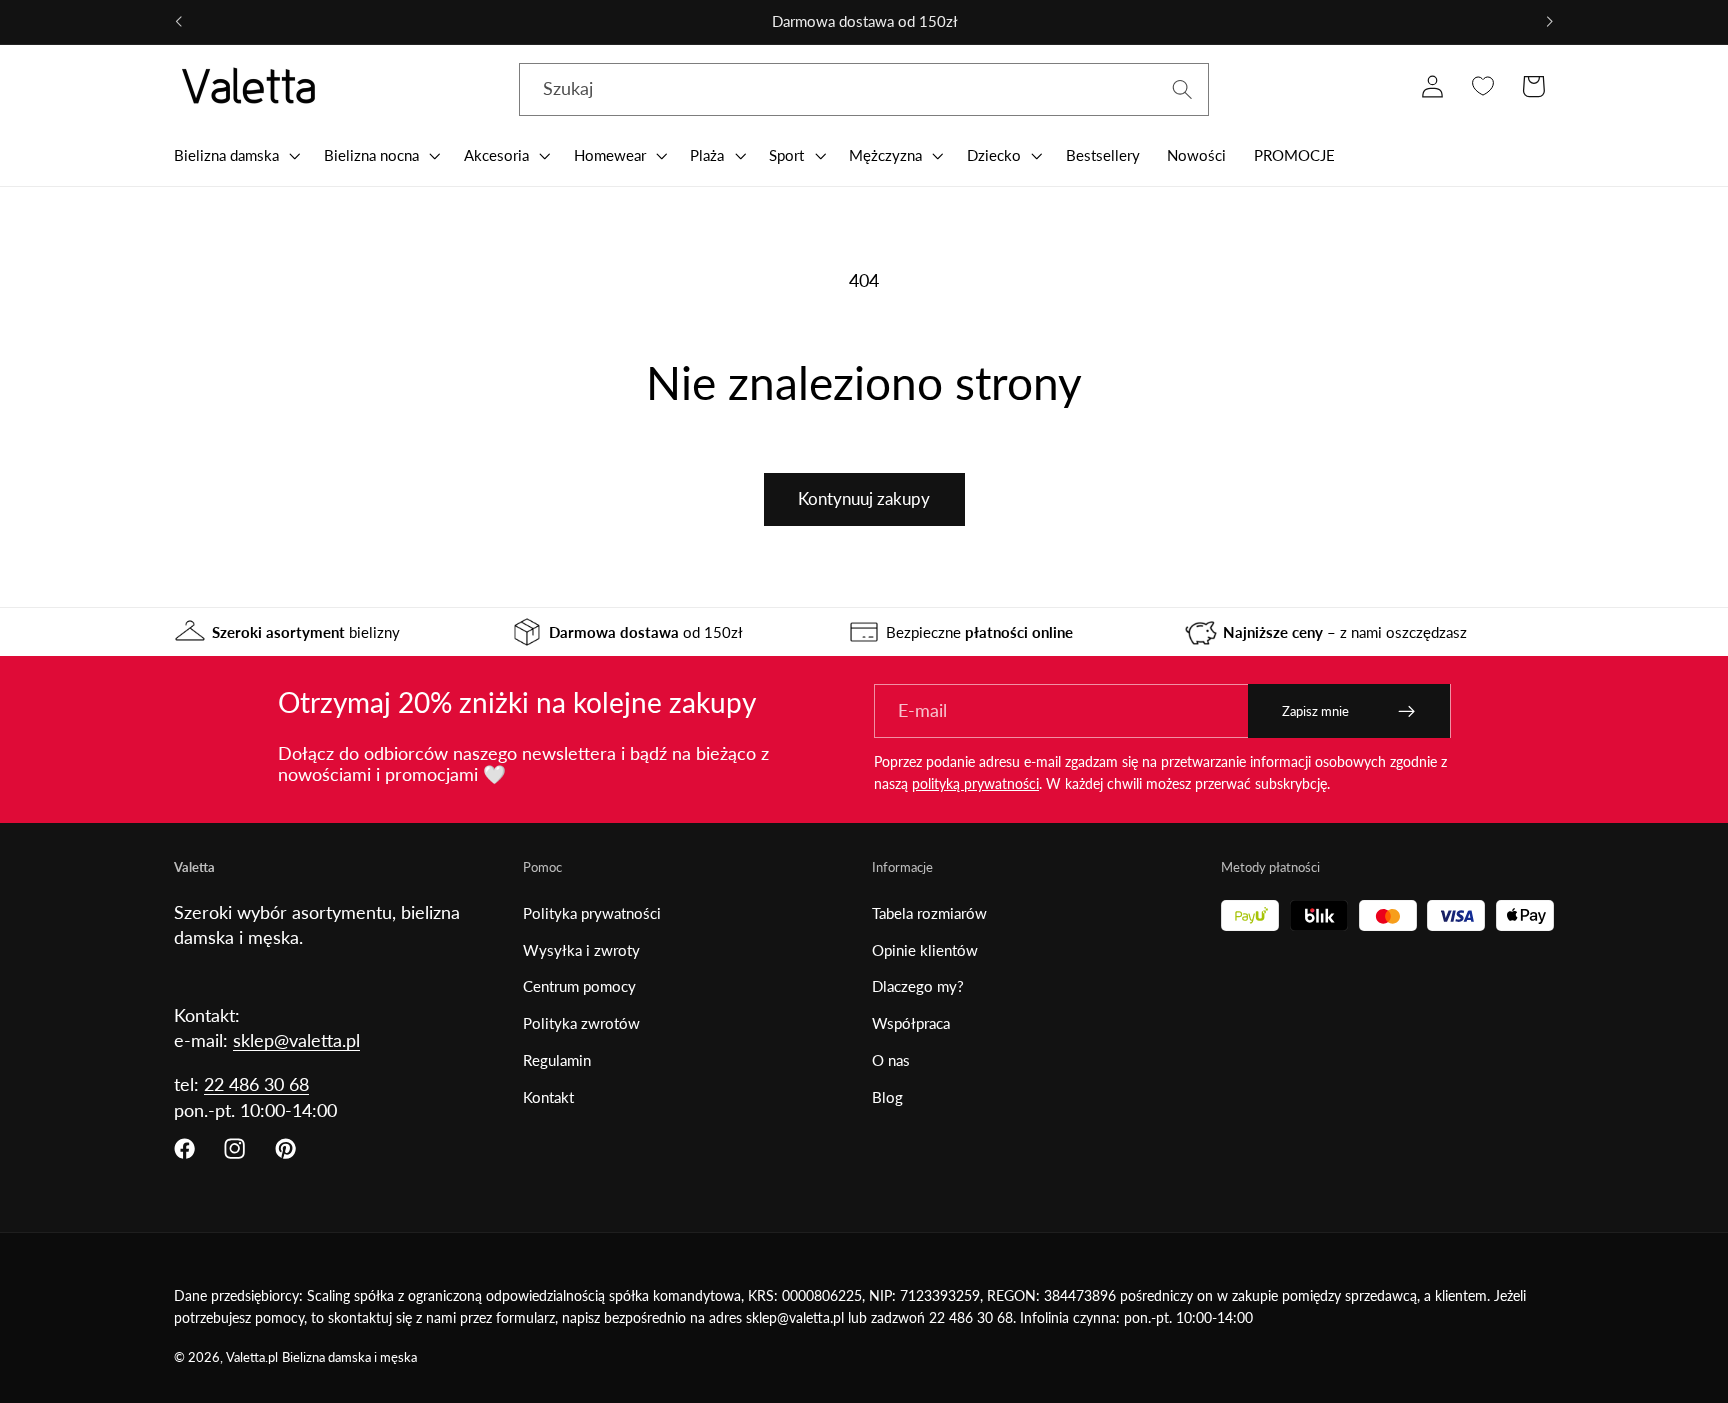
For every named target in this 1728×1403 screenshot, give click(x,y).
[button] (235, 155)
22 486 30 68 (256, 1084)
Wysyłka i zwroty (581, 950)
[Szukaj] (1182, 89)
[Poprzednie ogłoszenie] (179, 22)
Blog (887, 1097)
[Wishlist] (1482, 86)
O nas (891, 1060)
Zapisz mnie (1315, 711)
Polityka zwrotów (581, 1023)
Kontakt (548, 1097)
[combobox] (864, 90)
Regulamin (557, 1060)
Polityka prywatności (592, 913)
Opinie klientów (925, 950)
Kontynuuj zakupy (864, 498)
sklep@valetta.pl (296, 1040)
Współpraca (911, 1023)
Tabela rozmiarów (929, 913)
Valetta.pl (252, 1357)
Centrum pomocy (579, 986)
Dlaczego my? (918, 986)
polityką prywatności (975, 783)
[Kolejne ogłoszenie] (1549, 22)
